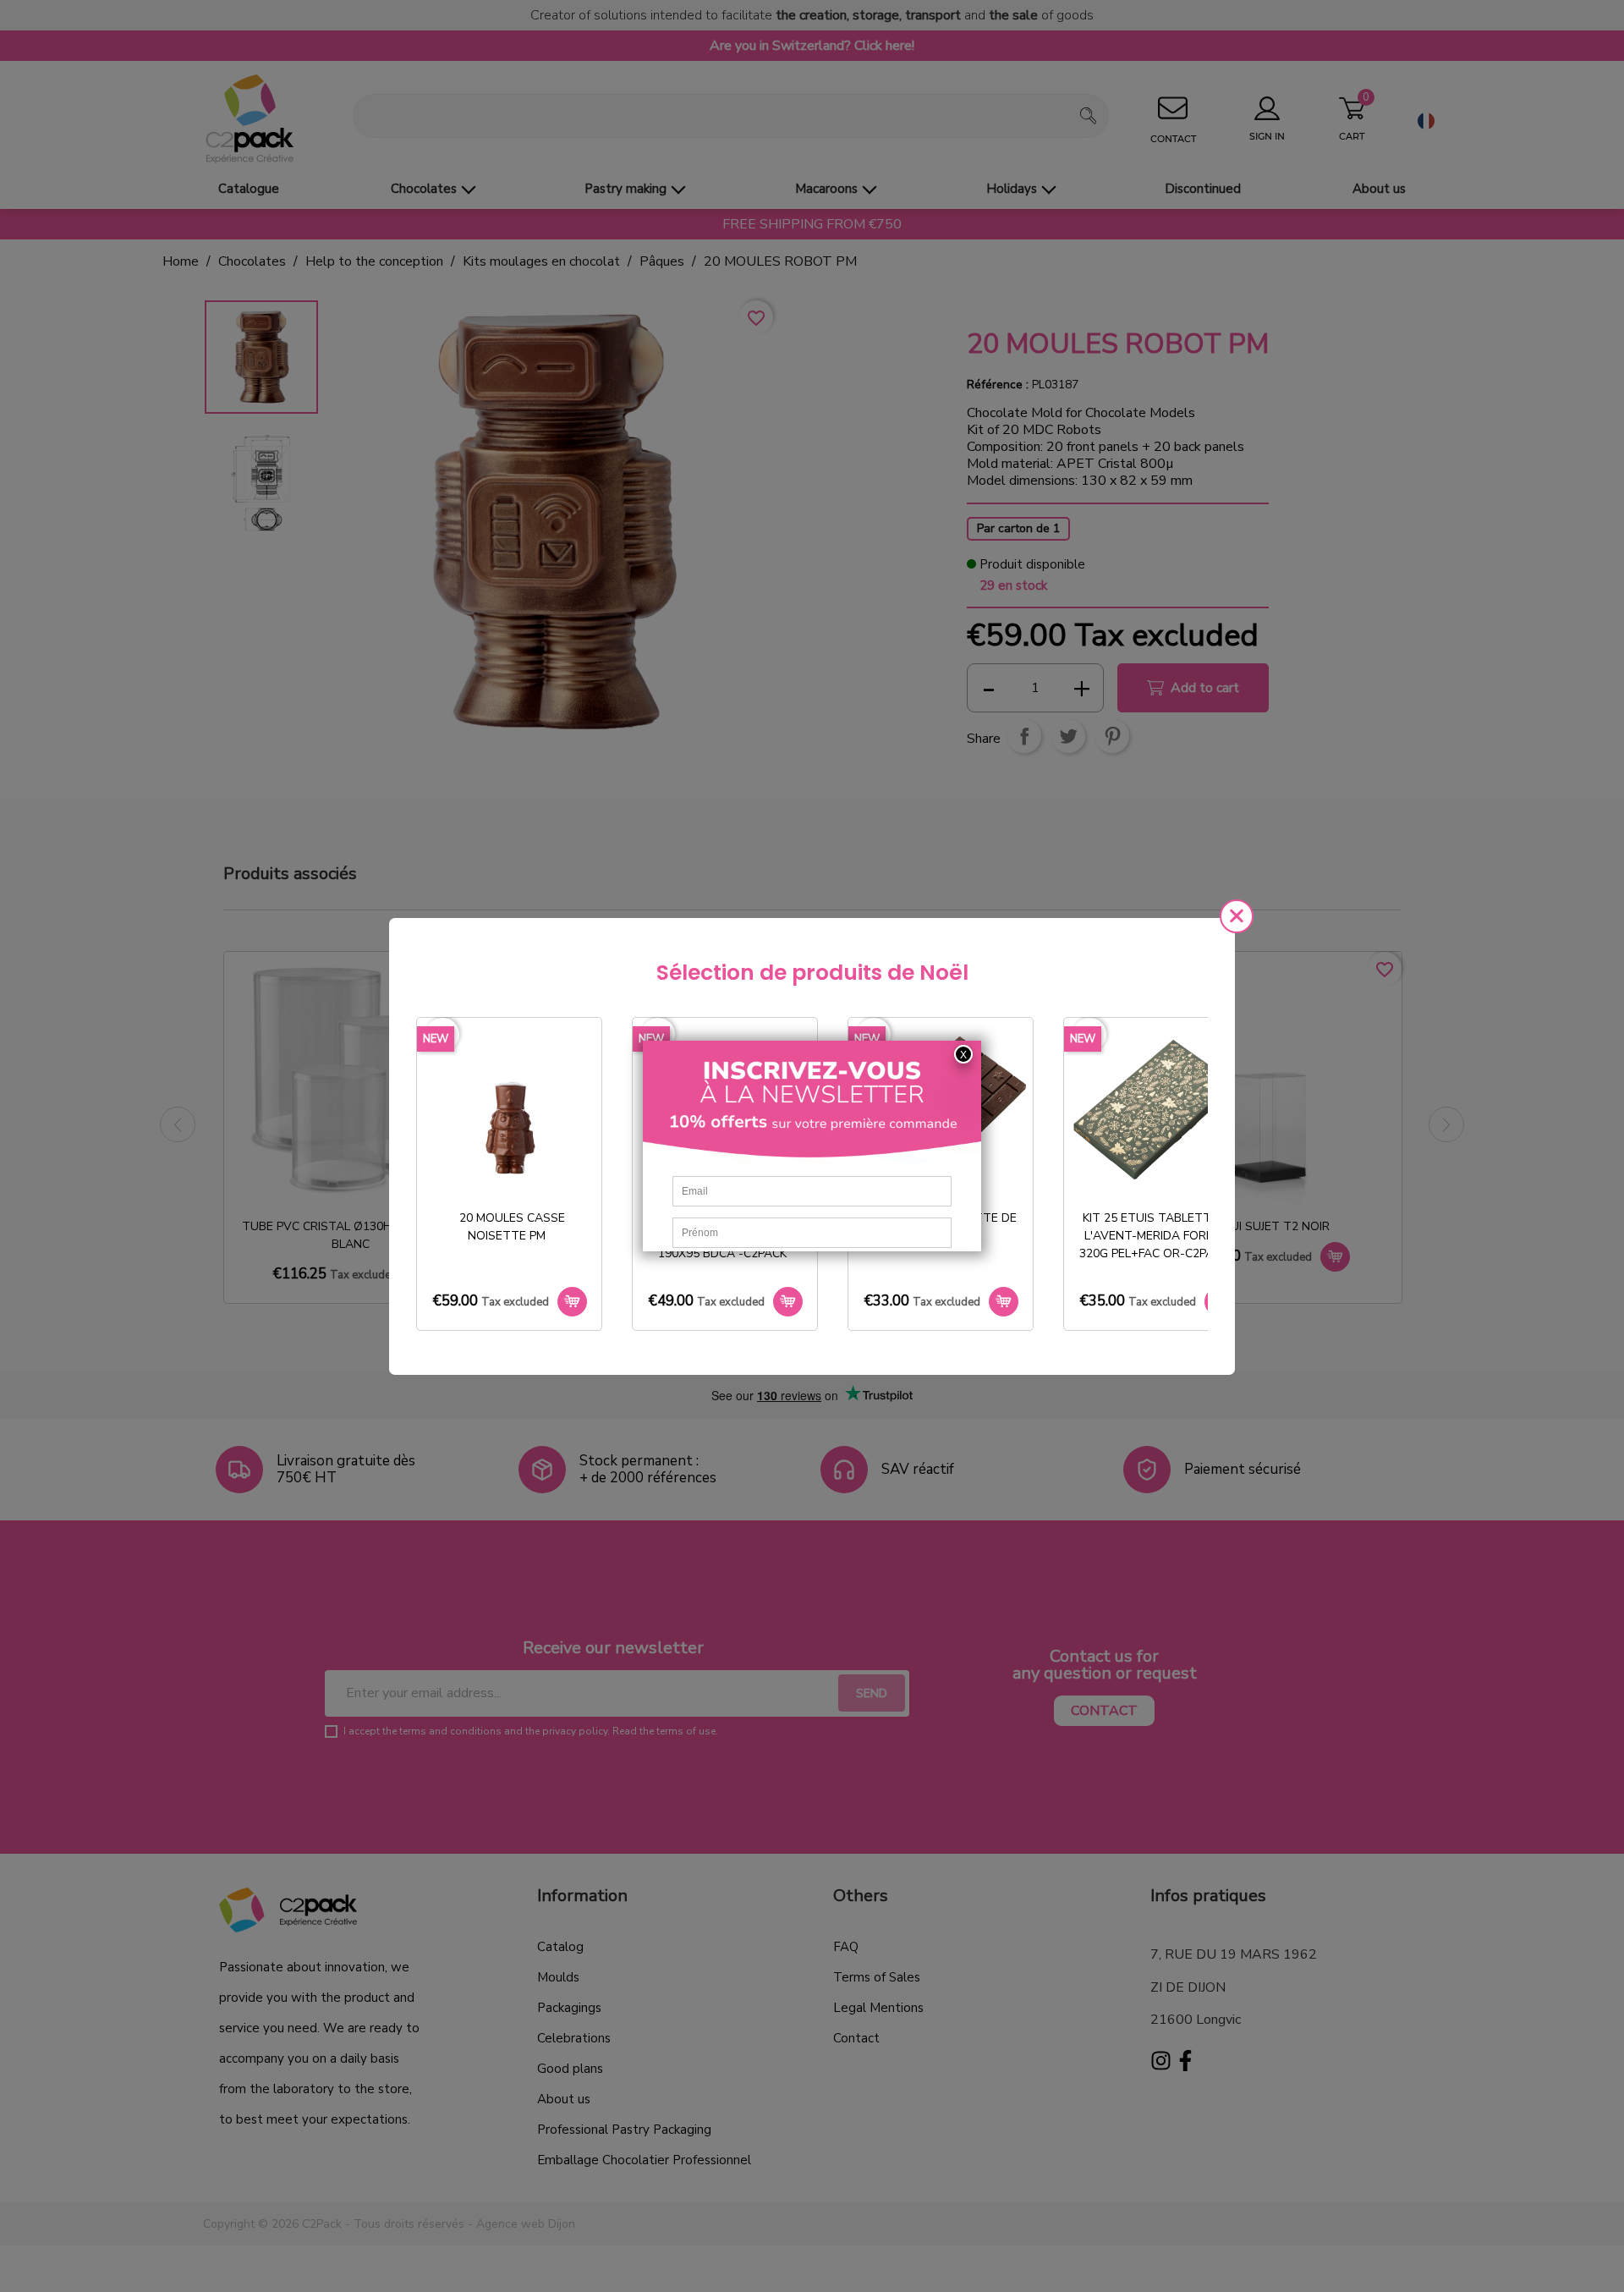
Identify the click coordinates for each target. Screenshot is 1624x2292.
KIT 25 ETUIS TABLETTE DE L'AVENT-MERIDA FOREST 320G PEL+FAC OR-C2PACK (1158, 1236)
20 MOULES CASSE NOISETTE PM (512, 1227)
